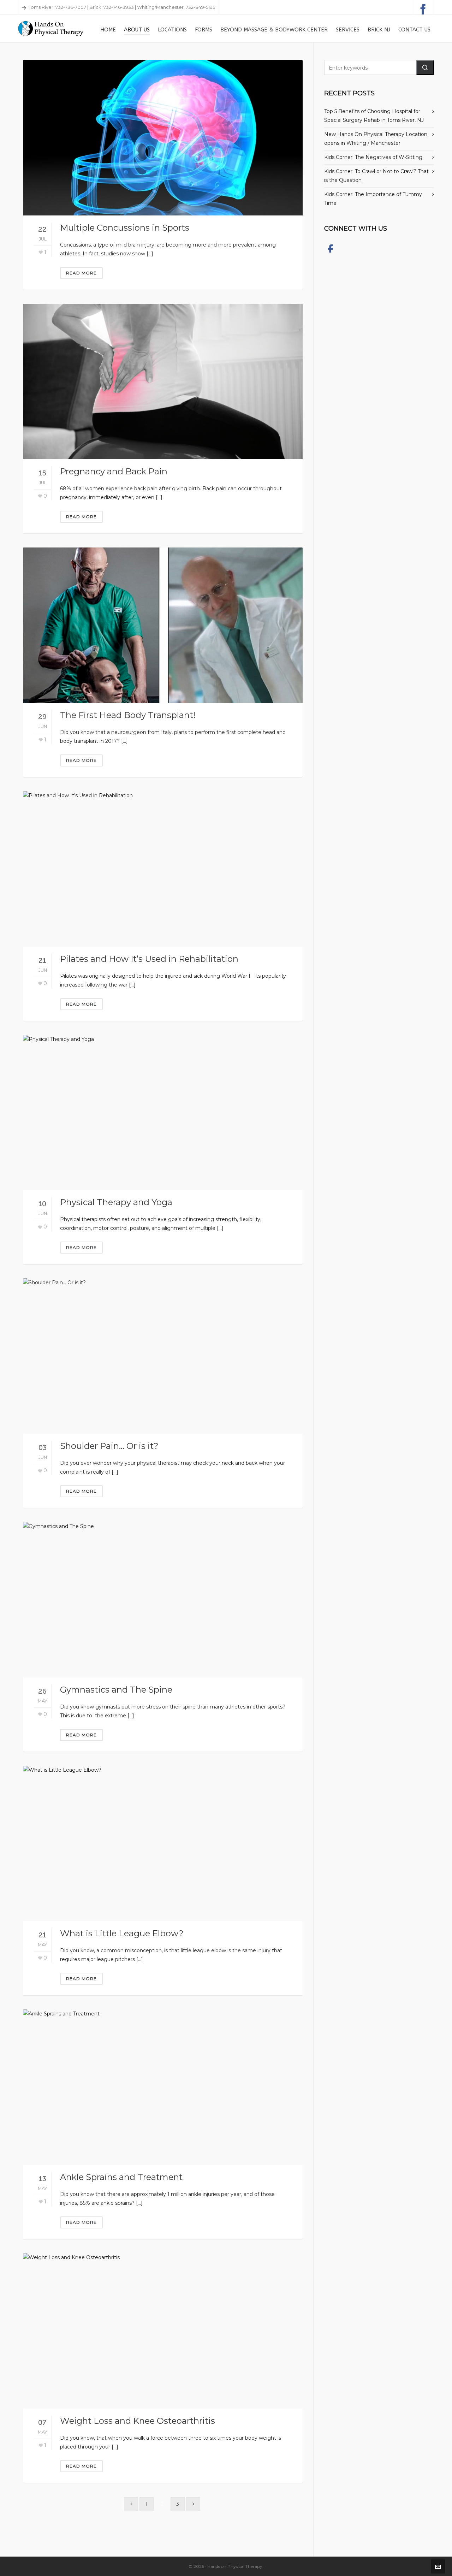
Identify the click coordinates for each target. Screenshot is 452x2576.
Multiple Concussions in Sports (125, 228)
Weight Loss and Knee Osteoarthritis (138, 2421)
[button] (425, 67)
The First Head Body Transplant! (128, 715)
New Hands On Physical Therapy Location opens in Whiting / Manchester (376, 139)
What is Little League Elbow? (122, 1933)
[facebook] (424, 7)
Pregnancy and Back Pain (114, 471)
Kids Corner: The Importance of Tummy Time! (373, 199)
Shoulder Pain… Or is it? (109, 1446)
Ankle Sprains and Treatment (121, 2177)
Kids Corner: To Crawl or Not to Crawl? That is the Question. (376, 176)
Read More (81, 273)
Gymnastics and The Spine (116, 1690)
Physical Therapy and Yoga (116, 1202)
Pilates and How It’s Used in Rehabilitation (149, 959)
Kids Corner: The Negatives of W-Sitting (373, 157)
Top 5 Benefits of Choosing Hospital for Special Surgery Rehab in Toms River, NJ (374, 116)
